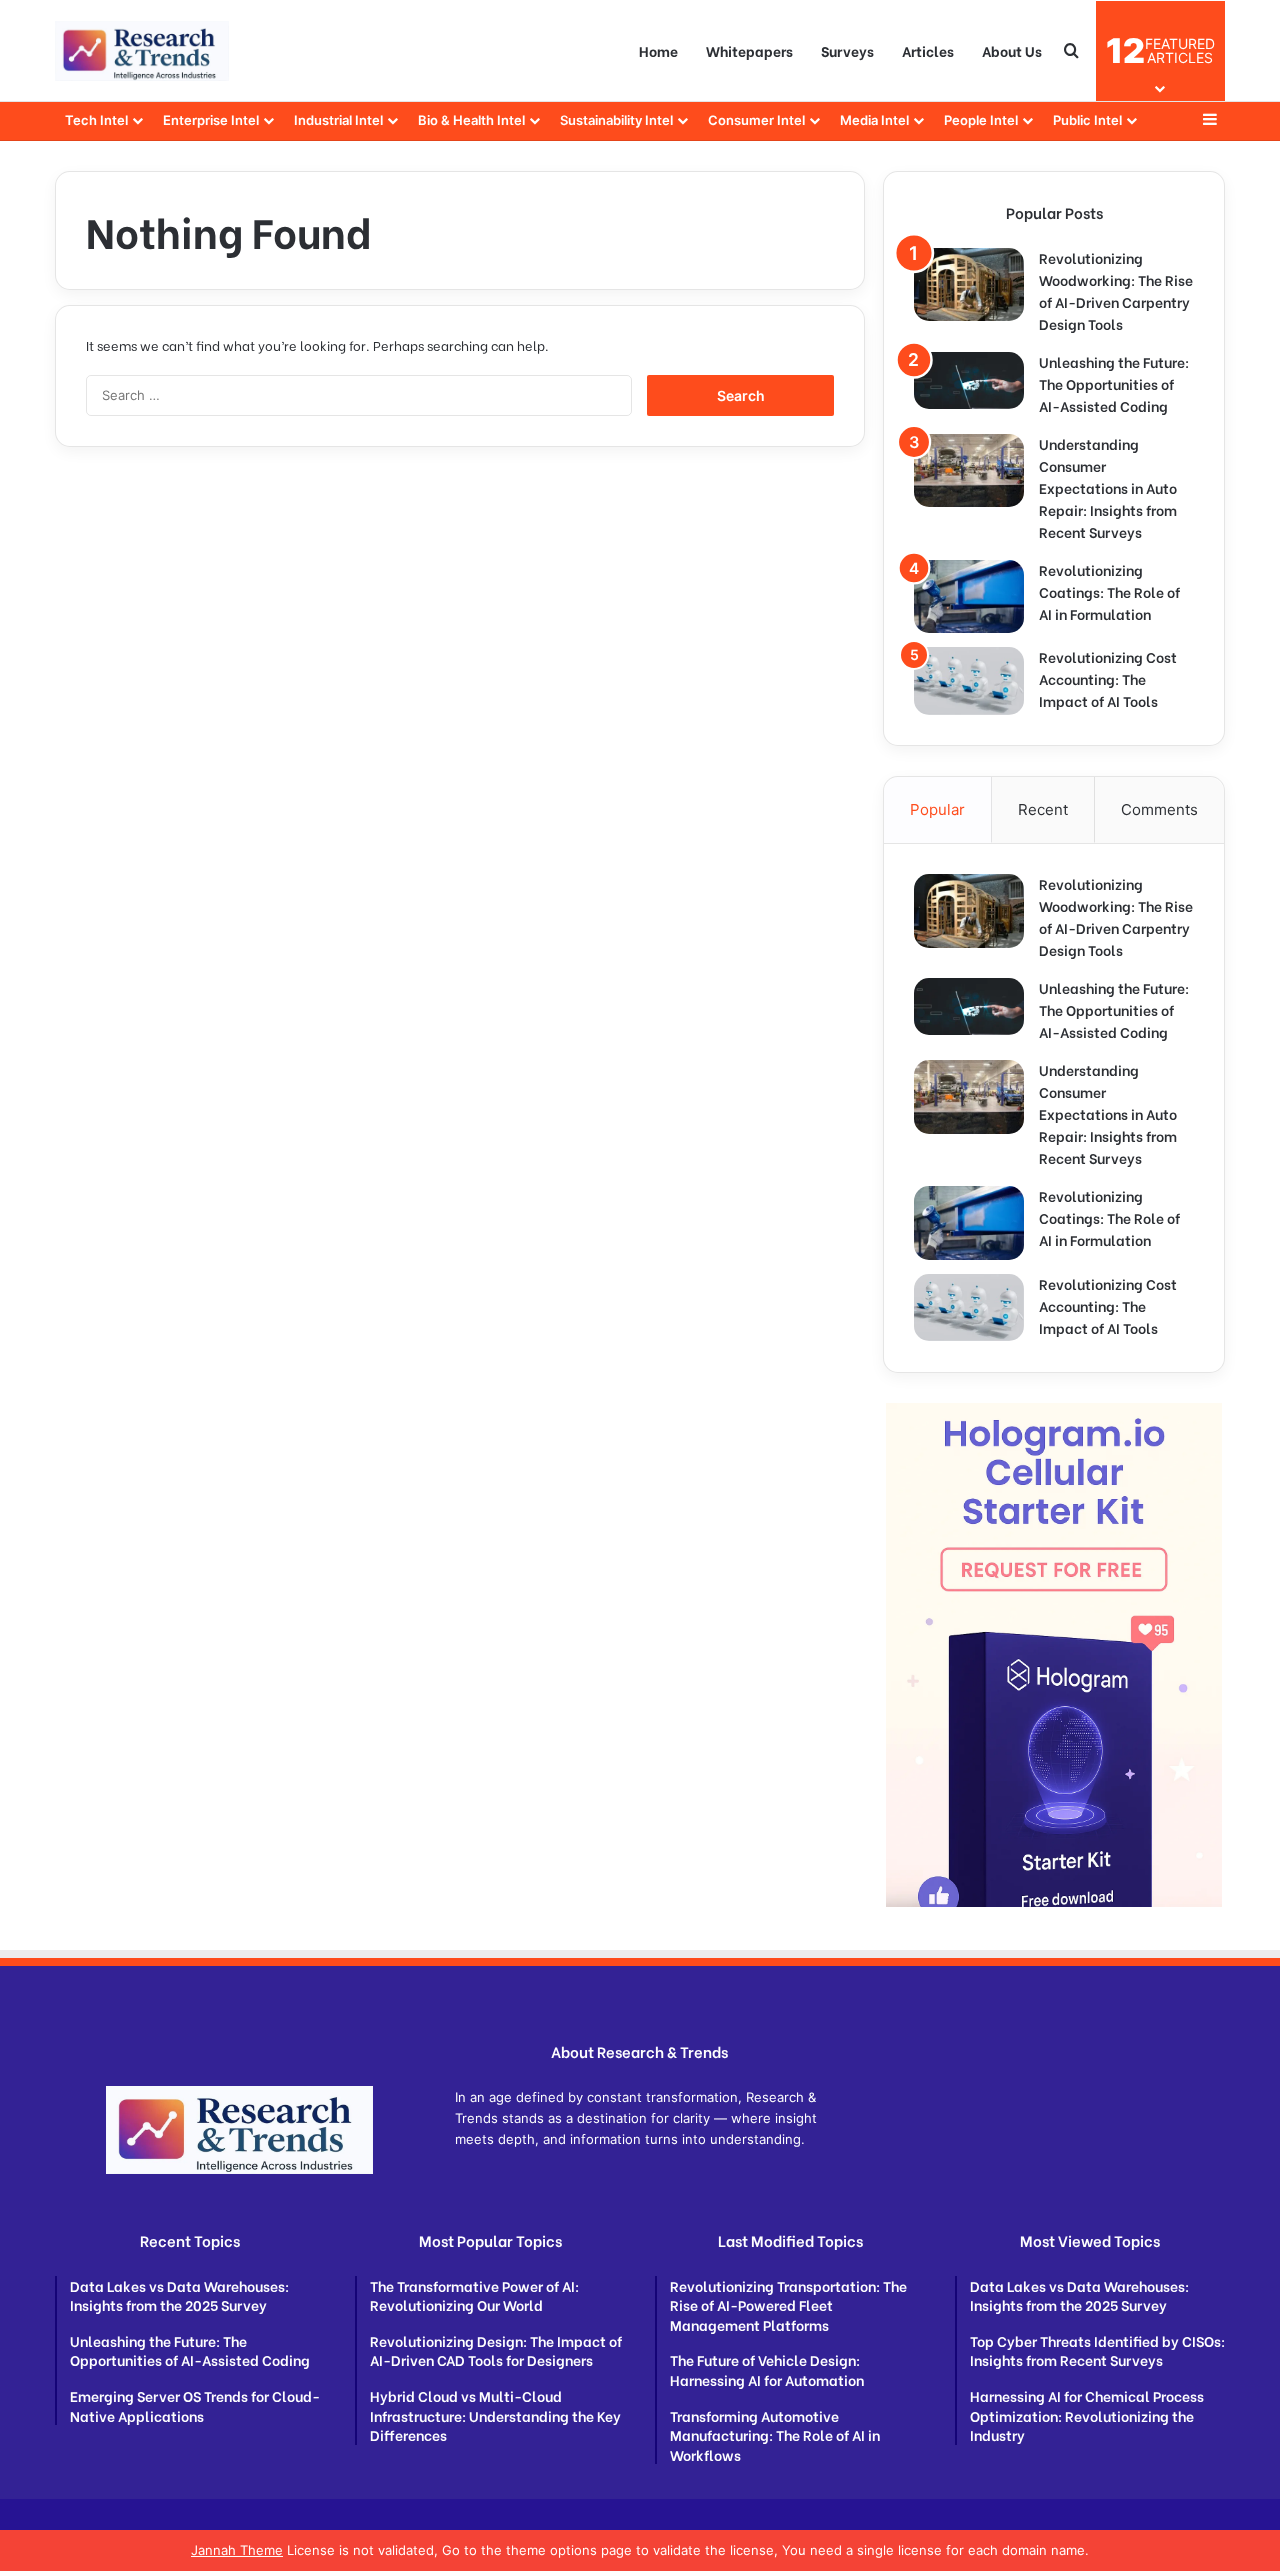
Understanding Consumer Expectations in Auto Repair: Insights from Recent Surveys (1108, 487)
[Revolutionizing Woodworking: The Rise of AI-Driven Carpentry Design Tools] (969, 284)
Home (658, 50)
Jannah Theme (237, 2550)
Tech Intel (96, 120)
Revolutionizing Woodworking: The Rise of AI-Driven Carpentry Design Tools (1116, 290)
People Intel (981, 120)
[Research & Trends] (142, 51)
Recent (1043, 809)
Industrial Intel (338, 120)
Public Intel (1087, 120)
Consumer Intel (756, 120)
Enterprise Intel (211, 120)
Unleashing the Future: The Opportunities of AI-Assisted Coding (1114, 383)
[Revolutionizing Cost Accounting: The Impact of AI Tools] (969, 680)
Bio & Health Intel (471, 120)
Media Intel (874, 120)
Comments (1159, 809)
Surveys (847, 50)
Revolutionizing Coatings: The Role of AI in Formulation (1109, 591)
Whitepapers (749, 50)
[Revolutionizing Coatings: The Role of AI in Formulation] (969, 596)
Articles (928, 50)
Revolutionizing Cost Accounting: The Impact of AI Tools (1108, 678)
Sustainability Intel (616, 120)
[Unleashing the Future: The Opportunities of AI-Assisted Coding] (969, 380)
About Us (1012, 50)
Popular (937, 809)
